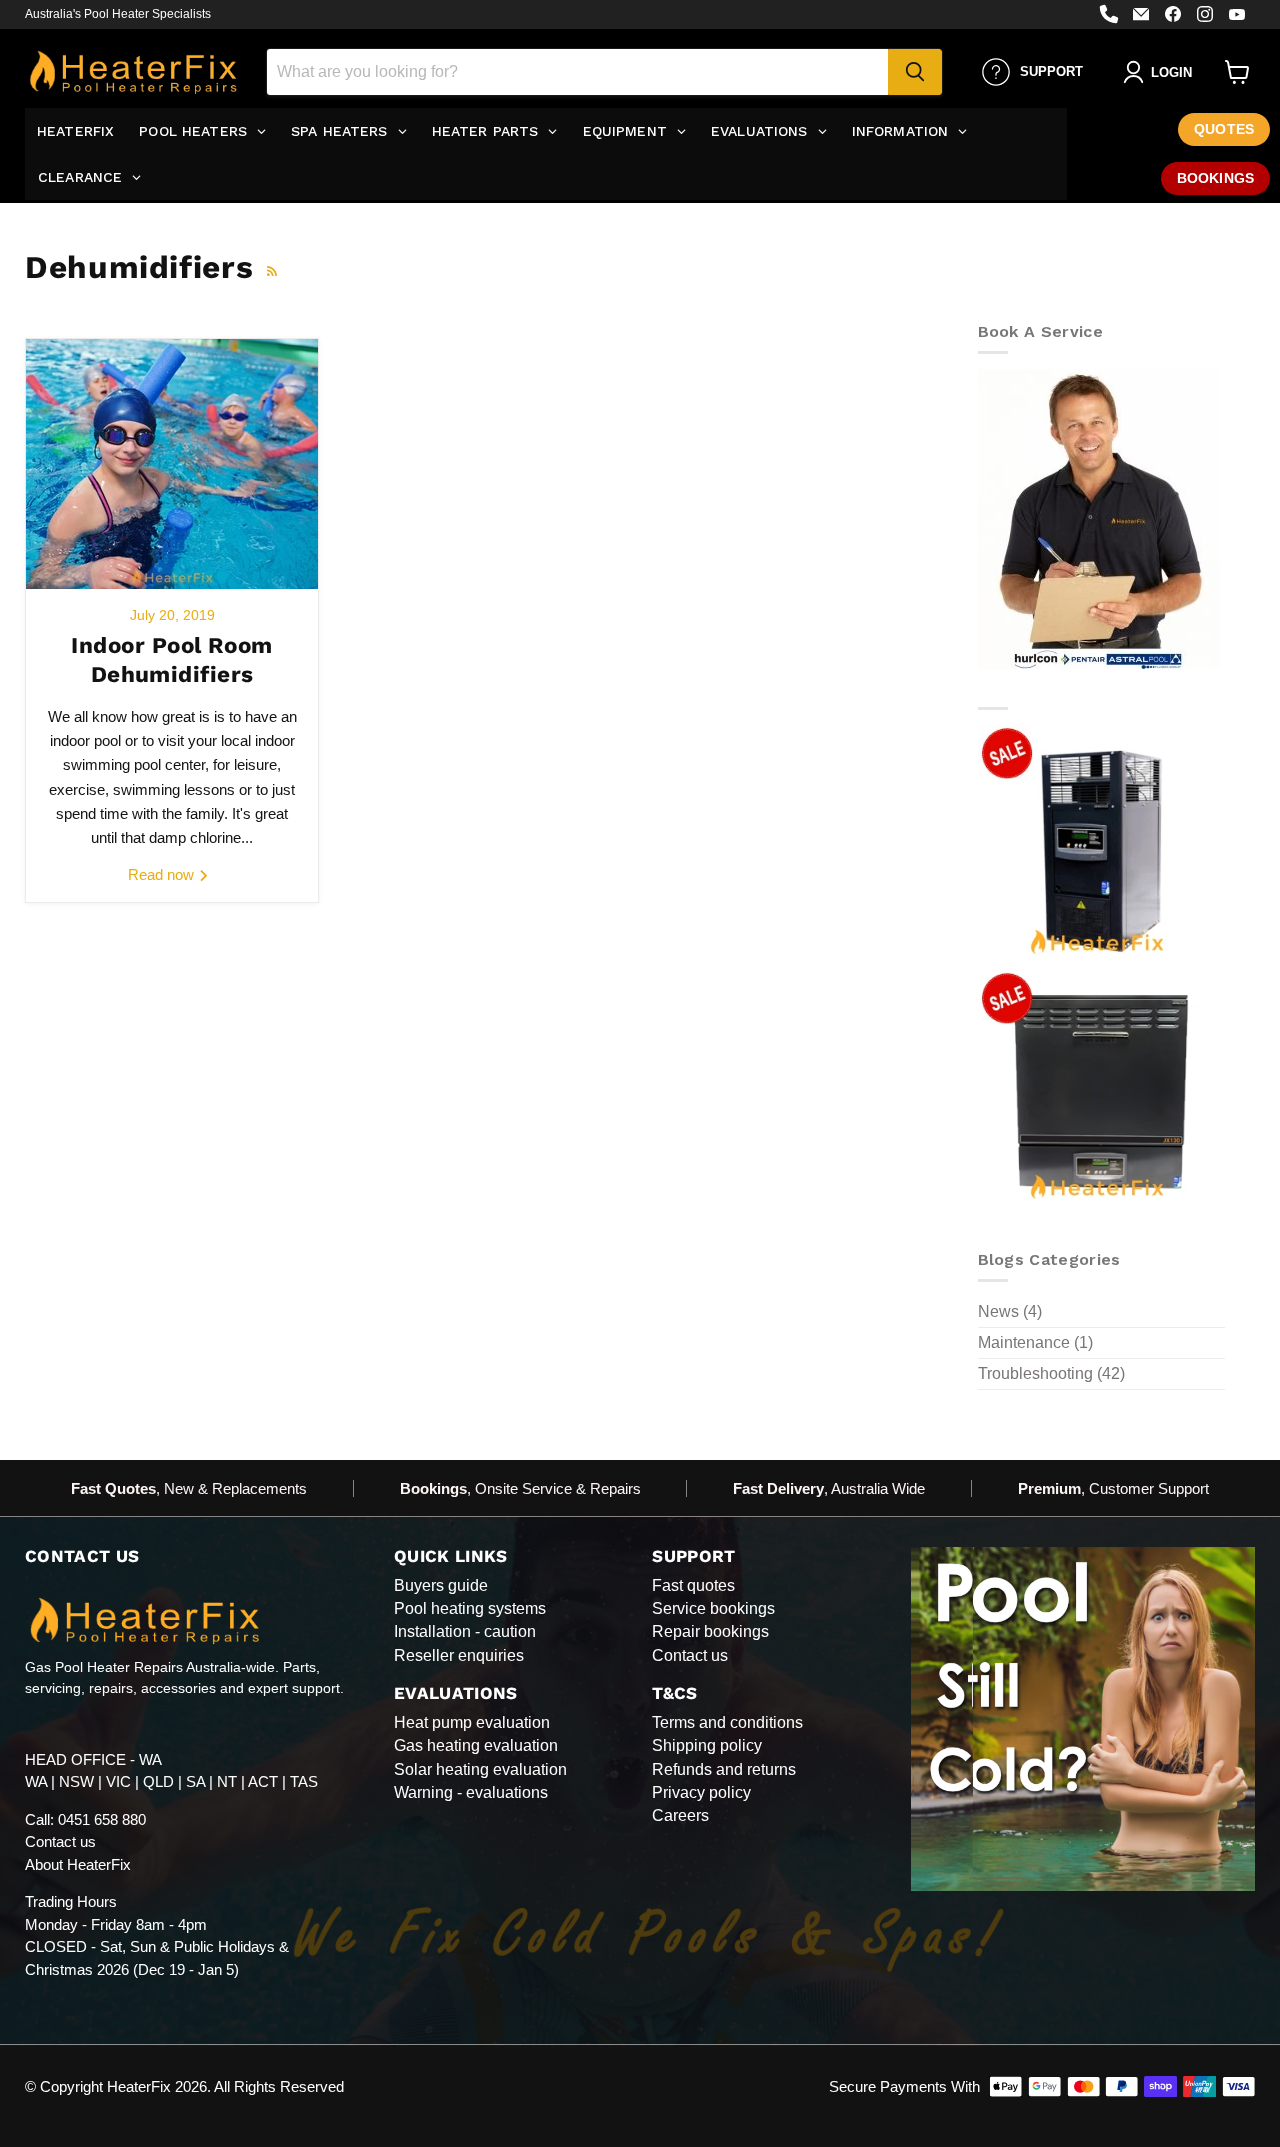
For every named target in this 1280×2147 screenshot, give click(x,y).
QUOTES (1224, 129)
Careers (680, 1815)
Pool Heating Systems (470, 1608)
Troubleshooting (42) (1051, 1373)
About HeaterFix (78, 1864)
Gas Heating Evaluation (476, 1745)
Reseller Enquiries (459, 1655)
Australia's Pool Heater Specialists (118, 14)
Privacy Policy (701, 1792)
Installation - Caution (465, 1631)
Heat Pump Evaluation (472, 1722)
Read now (163, 874)
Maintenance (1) (1035, 1342)
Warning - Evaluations (471, 1792)
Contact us (60, 1841)
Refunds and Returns (724, 1769)
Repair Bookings (710, 1631)
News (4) (1010, 1311)
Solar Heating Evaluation (480, 1769)
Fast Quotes (693, 1585)
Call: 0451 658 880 (85, 1819)
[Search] (915, 72)
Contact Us (690, 1655)
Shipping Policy (707, 1745)
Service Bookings (713, 1608)
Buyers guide (441, 1585)
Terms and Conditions (727, 1722)
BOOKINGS (1215, 178)
